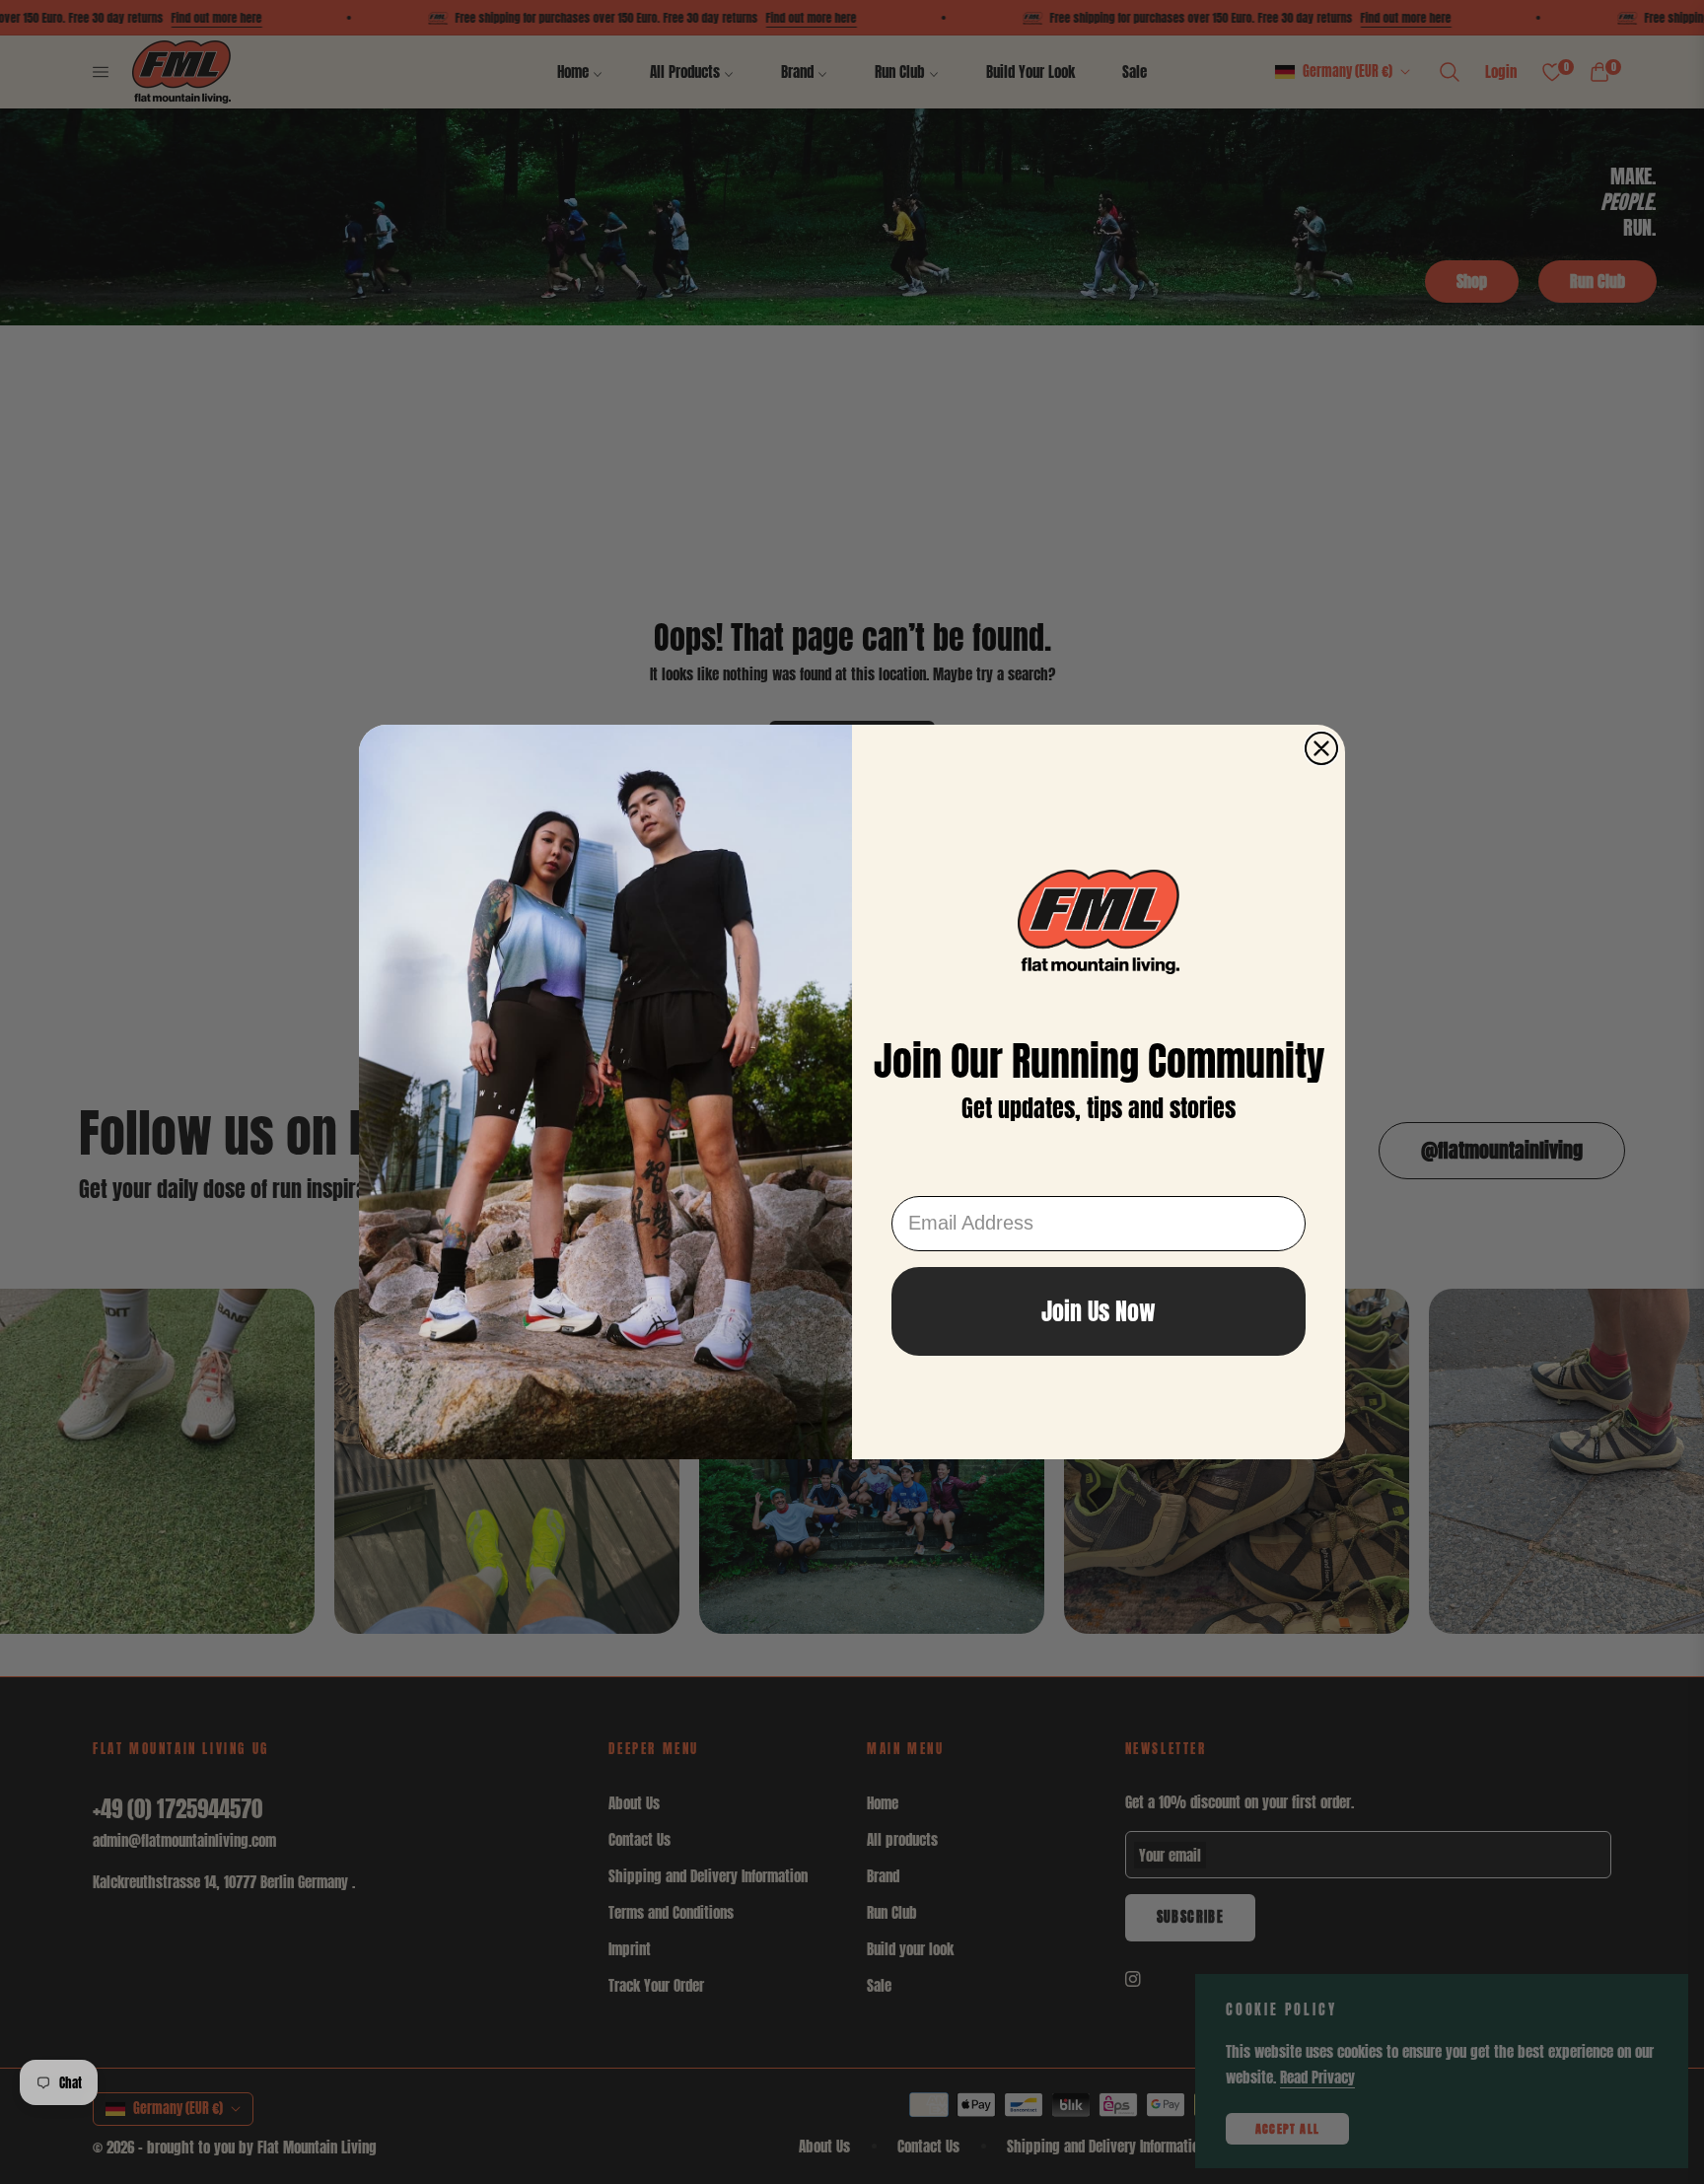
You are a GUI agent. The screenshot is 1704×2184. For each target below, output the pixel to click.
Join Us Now (1099, 1311)
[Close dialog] (1321, 748)
